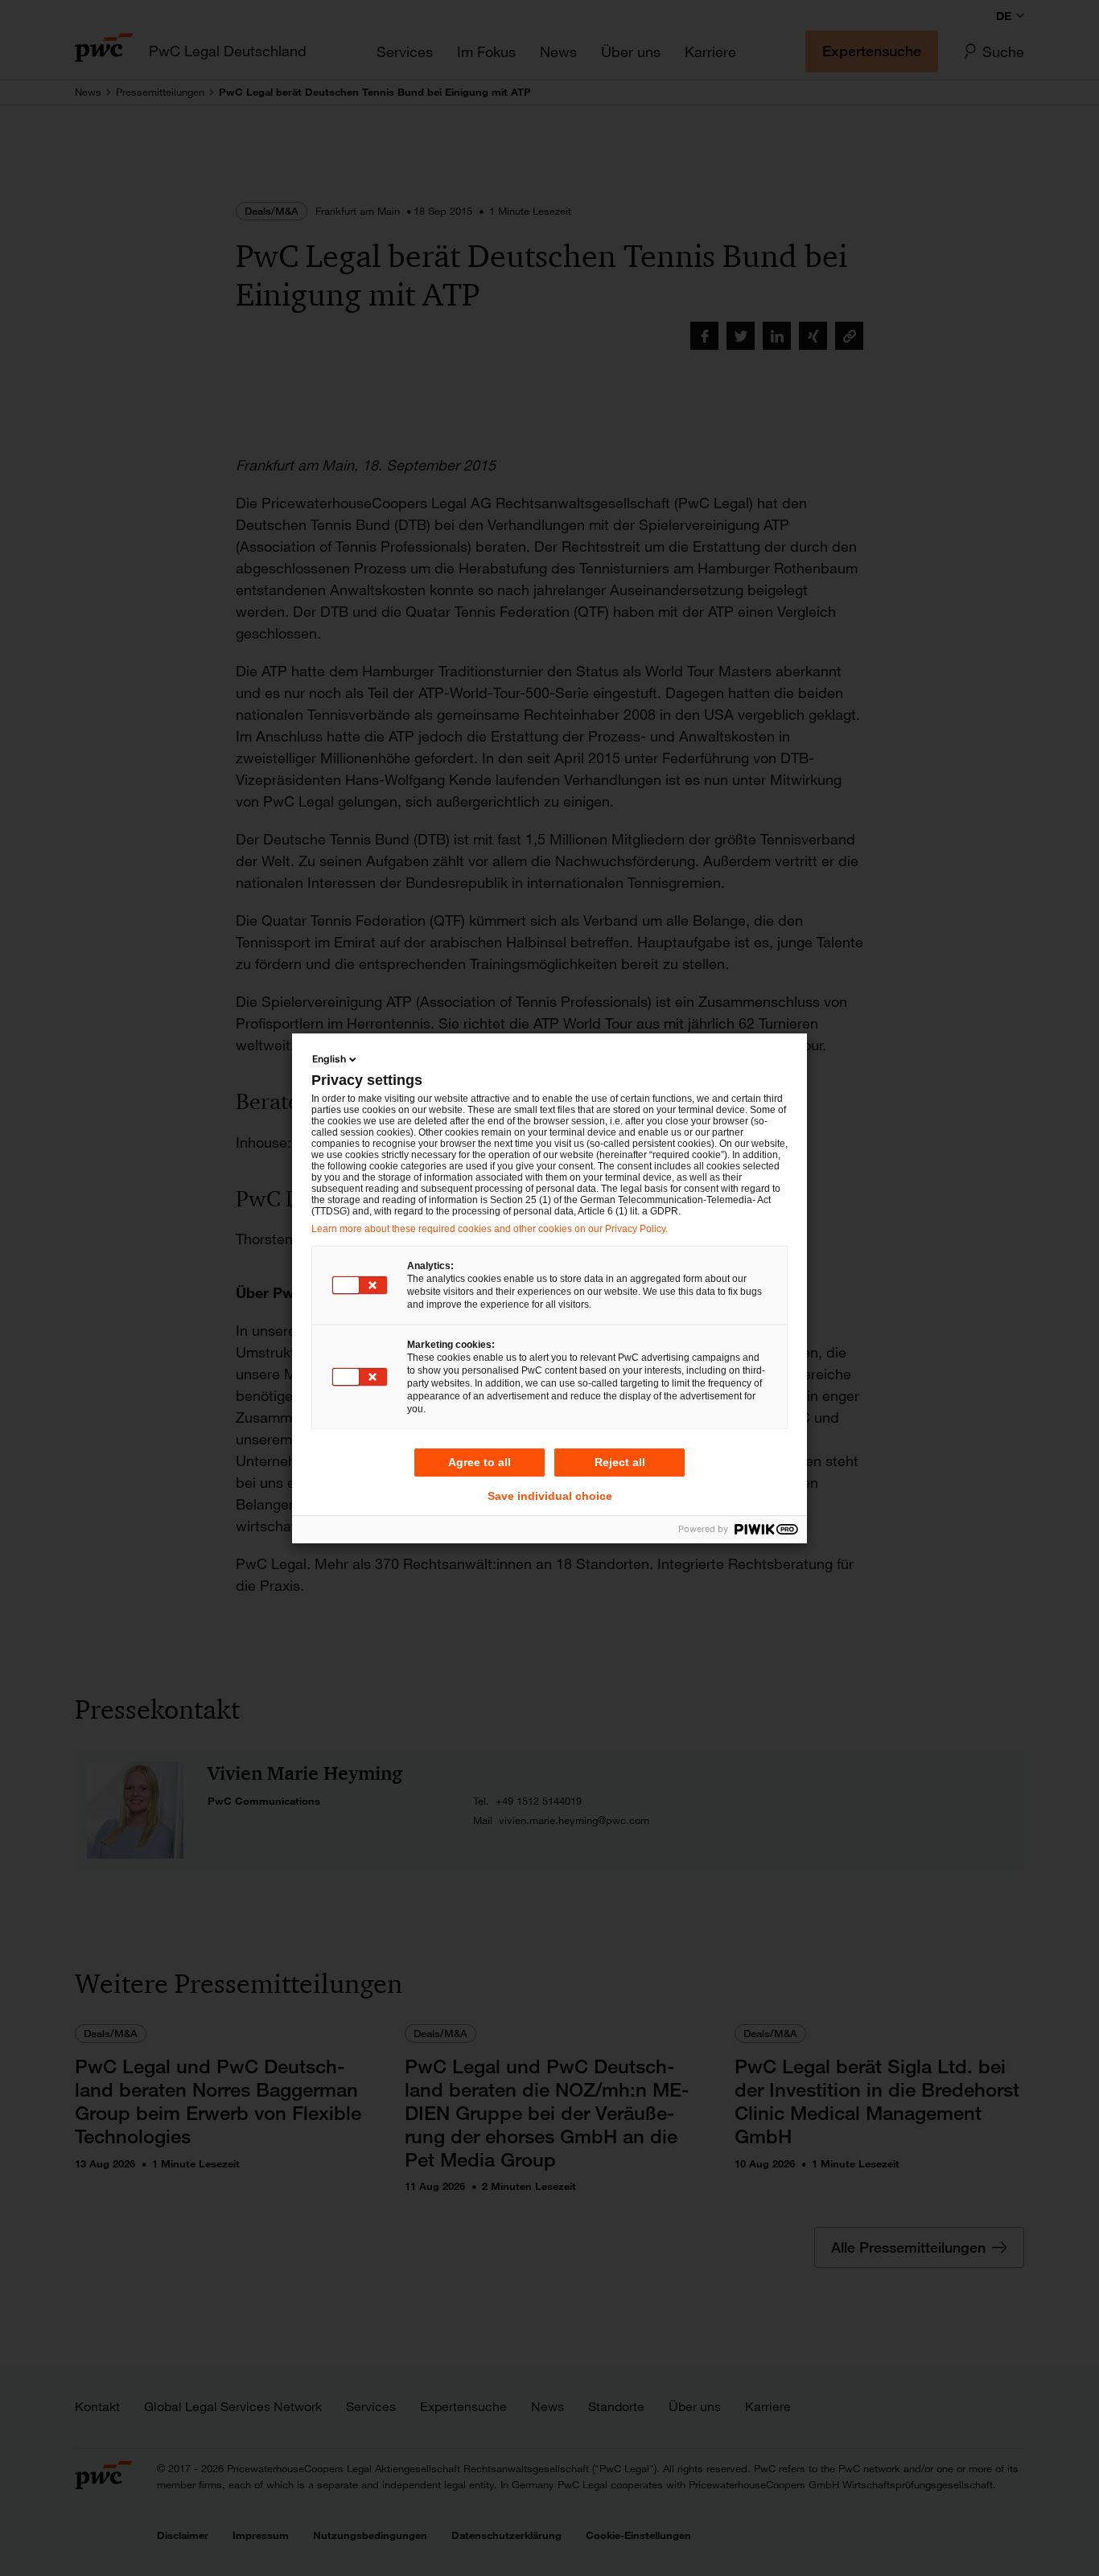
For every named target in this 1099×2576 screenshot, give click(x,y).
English (329, 1059)
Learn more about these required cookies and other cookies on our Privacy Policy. (490, 1229)
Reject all (620, 1462)
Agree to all (480, 1462)
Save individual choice (550, 1496)
